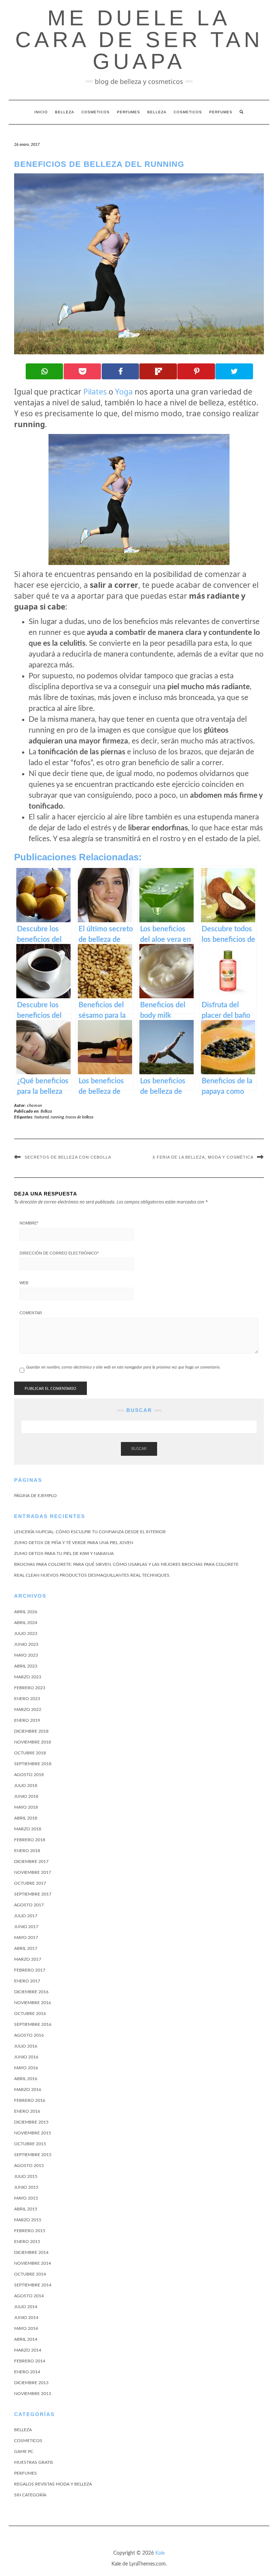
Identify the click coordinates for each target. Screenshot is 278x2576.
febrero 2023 (30, 1688)
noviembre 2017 (33, 1872)
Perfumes (129, 112)
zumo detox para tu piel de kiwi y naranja (64, 1553)
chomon (35, 1106)
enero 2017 (27, 1981)
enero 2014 (27, 2372)
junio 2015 (26, 2187)
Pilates (95, 392)
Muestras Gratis (34, 2462)
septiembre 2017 (33, 1894)
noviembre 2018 (33, 1742)
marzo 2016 (28, 2090)
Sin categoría (30, 2495)
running (57, 1117)
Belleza (65, 112)
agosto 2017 (29, 1905)
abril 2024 (26, 1623)
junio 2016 (26, 2057)
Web (24, 1283)
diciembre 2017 (31, 1862)
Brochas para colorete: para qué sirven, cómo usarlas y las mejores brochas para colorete (126, 1564)
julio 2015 (26, 2176)
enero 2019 (27, 1720)
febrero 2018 (30, 1840)
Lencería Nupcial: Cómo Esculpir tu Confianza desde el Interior (90, 1532)
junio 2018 (26, 1796)
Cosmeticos (96, 112)
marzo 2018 (28, 1829)
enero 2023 (27, 1699)
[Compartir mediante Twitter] (234, 371)
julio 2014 (26, 2307)
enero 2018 (27, 1851)
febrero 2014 (30, 2361)
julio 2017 (26, 1916)
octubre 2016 (30, 2014)
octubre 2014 (30, 2274)
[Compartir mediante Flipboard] (158, 371)
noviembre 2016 (33, 2003)
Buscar (139, 1449)
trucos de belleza (79, 1117)
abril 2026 (26, 1612)
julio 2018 (26, 1786)
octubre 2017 (30, 1883)
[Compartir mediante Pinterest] (196, 371)
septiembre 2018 (33, 1764)
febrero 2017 (30, 1970)
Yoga (124, 392)
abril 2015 (26, 2209)
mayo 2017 (26, 1938)
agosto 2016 (29, 2035)
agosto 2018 (29, 1775)
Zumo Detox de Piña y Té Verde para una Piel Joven (74, 1543)
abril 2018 (26, 1818)
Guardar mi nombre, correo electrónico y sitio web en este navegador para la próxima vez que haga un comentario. (123, 1367)
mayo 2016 (26, 2068)
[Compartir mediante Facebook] (121, 371)
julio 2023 (26, 1633)
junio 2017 (26, 1927)
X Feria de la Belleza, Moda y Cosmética (203, 1157)
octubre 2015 (30, 2144)
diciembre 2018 (31, 1731)
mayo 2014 (26, 2328)
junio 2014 (26, 2318)
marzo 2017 (28, 1959)
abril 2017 (26, 1948)
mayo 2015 (26, 2198)
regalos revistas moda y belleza (53, 2484)
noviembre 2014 (33, 2263)
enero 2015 (27, 2242)
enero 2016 (27, 2111)
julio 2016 (26, 2046)
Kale (160, 2553)
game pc (24, 2451)
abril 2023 (26, 1666)
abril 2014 (26, 2339)
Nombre (29, 1223)
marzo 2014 (28, 2350)
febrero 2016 (30, 2100)
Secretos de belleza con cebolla (68, 1157)
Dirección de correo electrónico (59, 1253)
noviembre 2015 (33, 2133)
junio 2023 (26, 1644)
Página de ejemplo (35, 1496)
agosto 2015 (29, 2166)
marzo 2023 (28, 1677)
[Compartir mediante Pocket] (83, 371)
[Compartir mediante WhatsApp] (45, 371)
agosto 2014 (29, 2296)
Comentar (31, 1313)
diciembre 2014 (31, 2252)
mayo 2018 (26, 1807)
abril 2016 (26, 2079)
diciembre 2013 (31, 2383)
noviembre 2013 (33, 2394)
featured (42, 1117)
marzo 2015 (28, 2220)
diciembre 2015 (31, 2122)
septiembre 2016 (33, 2024)
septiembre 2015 (33, 2155)
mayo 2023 (26, 1655)
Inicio (41, 112)
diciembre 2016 (31, 1992)
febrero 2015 (30, 2231)
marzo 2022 (28, 1709)
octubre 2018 (30, 1753)
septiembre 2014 (33, 2285)
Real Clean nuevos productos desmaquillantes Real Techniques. (92, 1575)
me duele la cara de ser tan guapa (139, 40)
